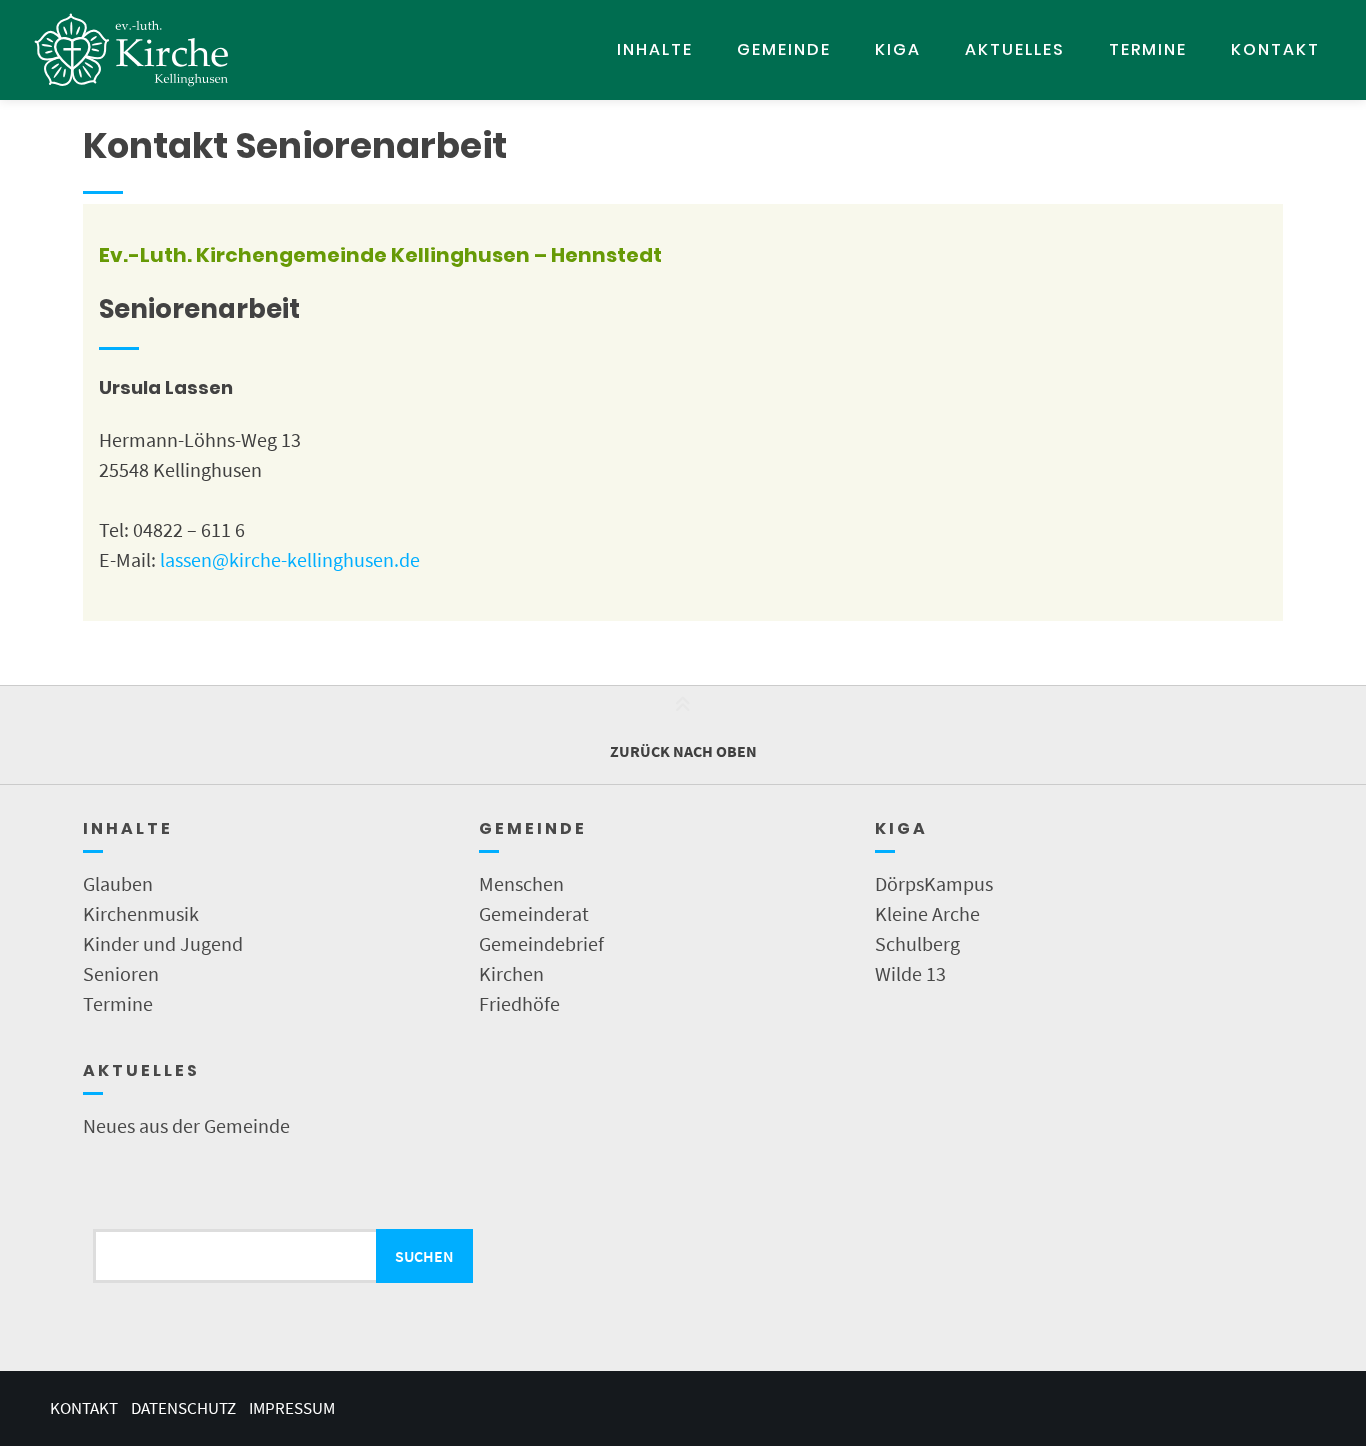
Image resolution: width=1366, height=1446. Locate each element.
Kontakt (1275, 49)
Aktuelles (1015, 49)
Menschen (521, 883)
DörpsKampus (934, 883)
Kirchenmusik (141, 913)
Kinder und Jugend (163, 943)
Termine (1148, 49)
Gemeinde (784, 49)
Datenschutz (183, 1408)
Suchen (424, 1256)
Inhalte (655, 49)
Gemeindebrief (541, 943)
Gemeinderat (534, 913)
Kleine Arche (927, 913)
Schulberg (917, 943)
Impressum (292, 1408)
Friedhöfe (519, 1003)
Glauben (118, 883)
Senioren (121, 973)
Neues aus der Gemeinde (186, 1125)
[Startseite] (132, 50)
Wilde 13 (910, 973)
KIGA (898, 49)
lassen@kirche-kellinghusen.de (290, 559)
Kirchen (511, 973)
